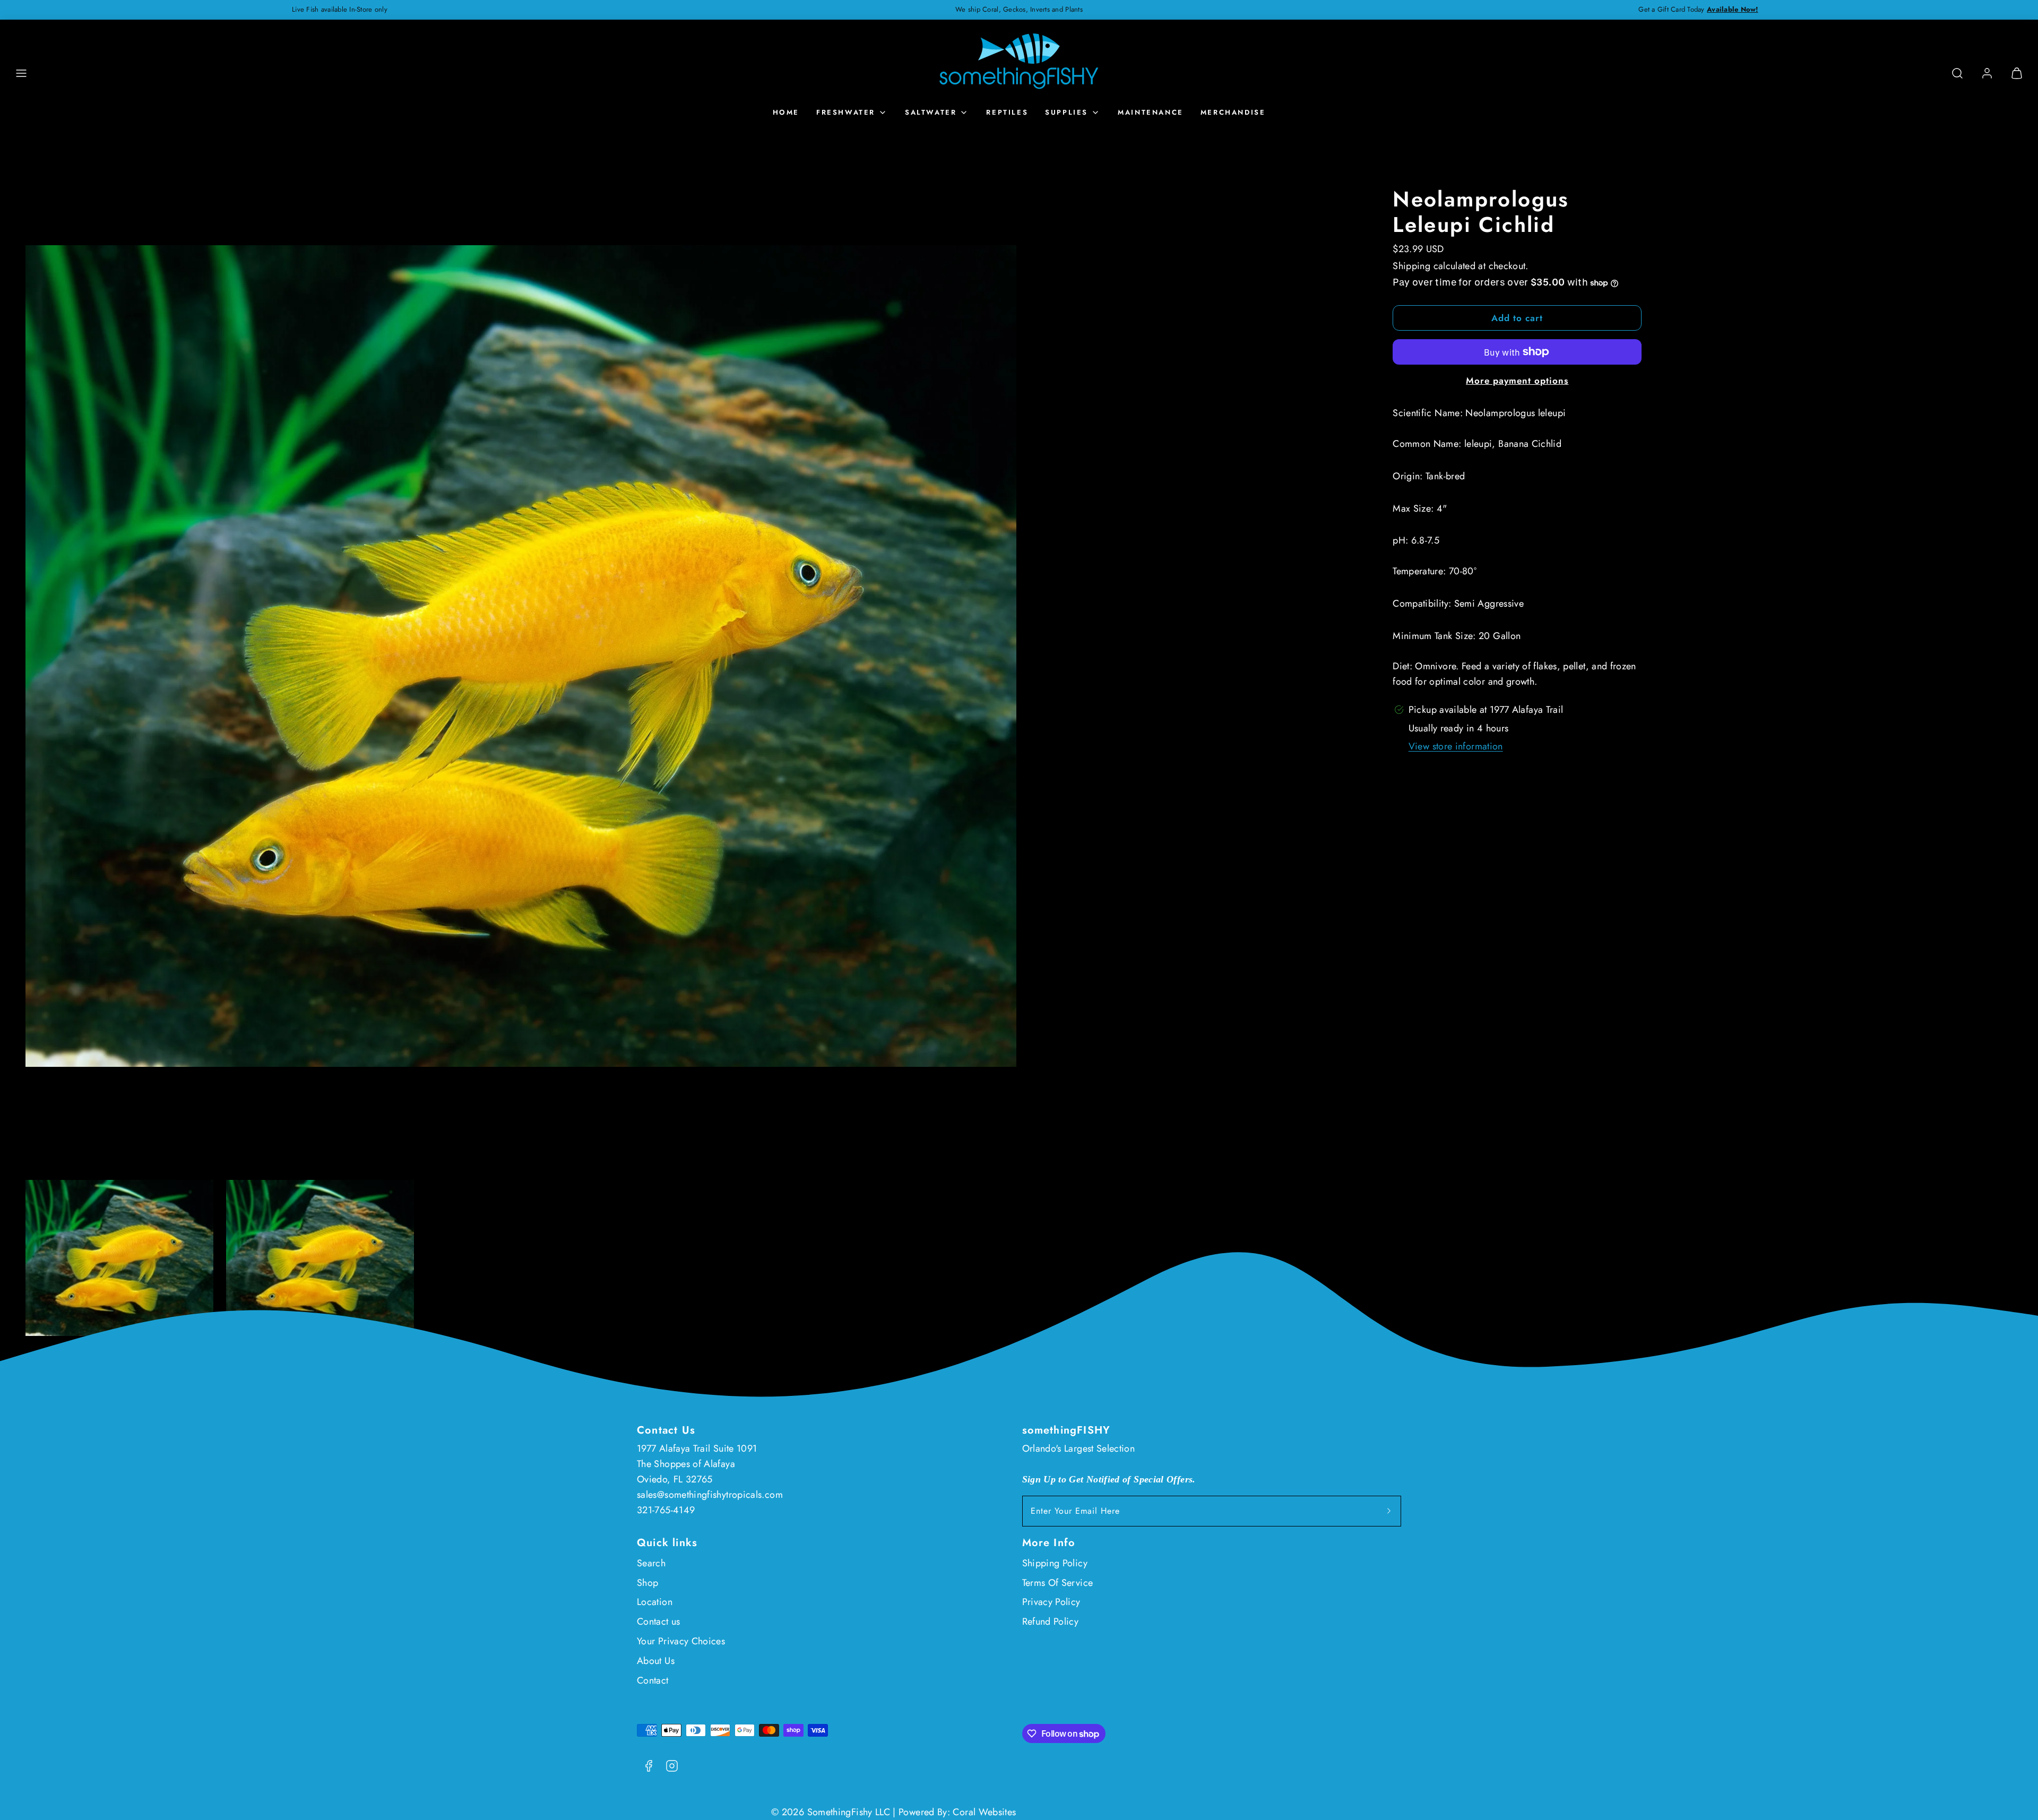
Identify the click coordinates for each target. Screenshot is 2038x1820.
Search (651, 1563)
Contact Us (666, 1430)
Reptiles (1007, 112)
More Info (1049, 1543)
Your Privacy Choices (681, 1641)
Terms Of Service (1058, 1583)
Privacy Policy (1051, 1602)
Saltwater (931, 112)
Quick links (667, 1543)
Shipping (1411, 266)
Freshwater (846, 112)
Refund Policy (1051, 1621)
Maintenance (1151, 112)
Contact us (659, 1621)
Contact (653, 1680)
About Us (656, 1661)
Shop (647, 1583)
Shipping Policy (1055, 1563)
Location (655, 1602)
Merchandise (1233, 112)
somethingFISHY (1067, 1430)
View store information (1456, 746)
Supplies (1067, 112)
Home (786, 112)
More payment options (1517, 381)
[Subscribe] (1389, 1511)
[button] (21, 73)
